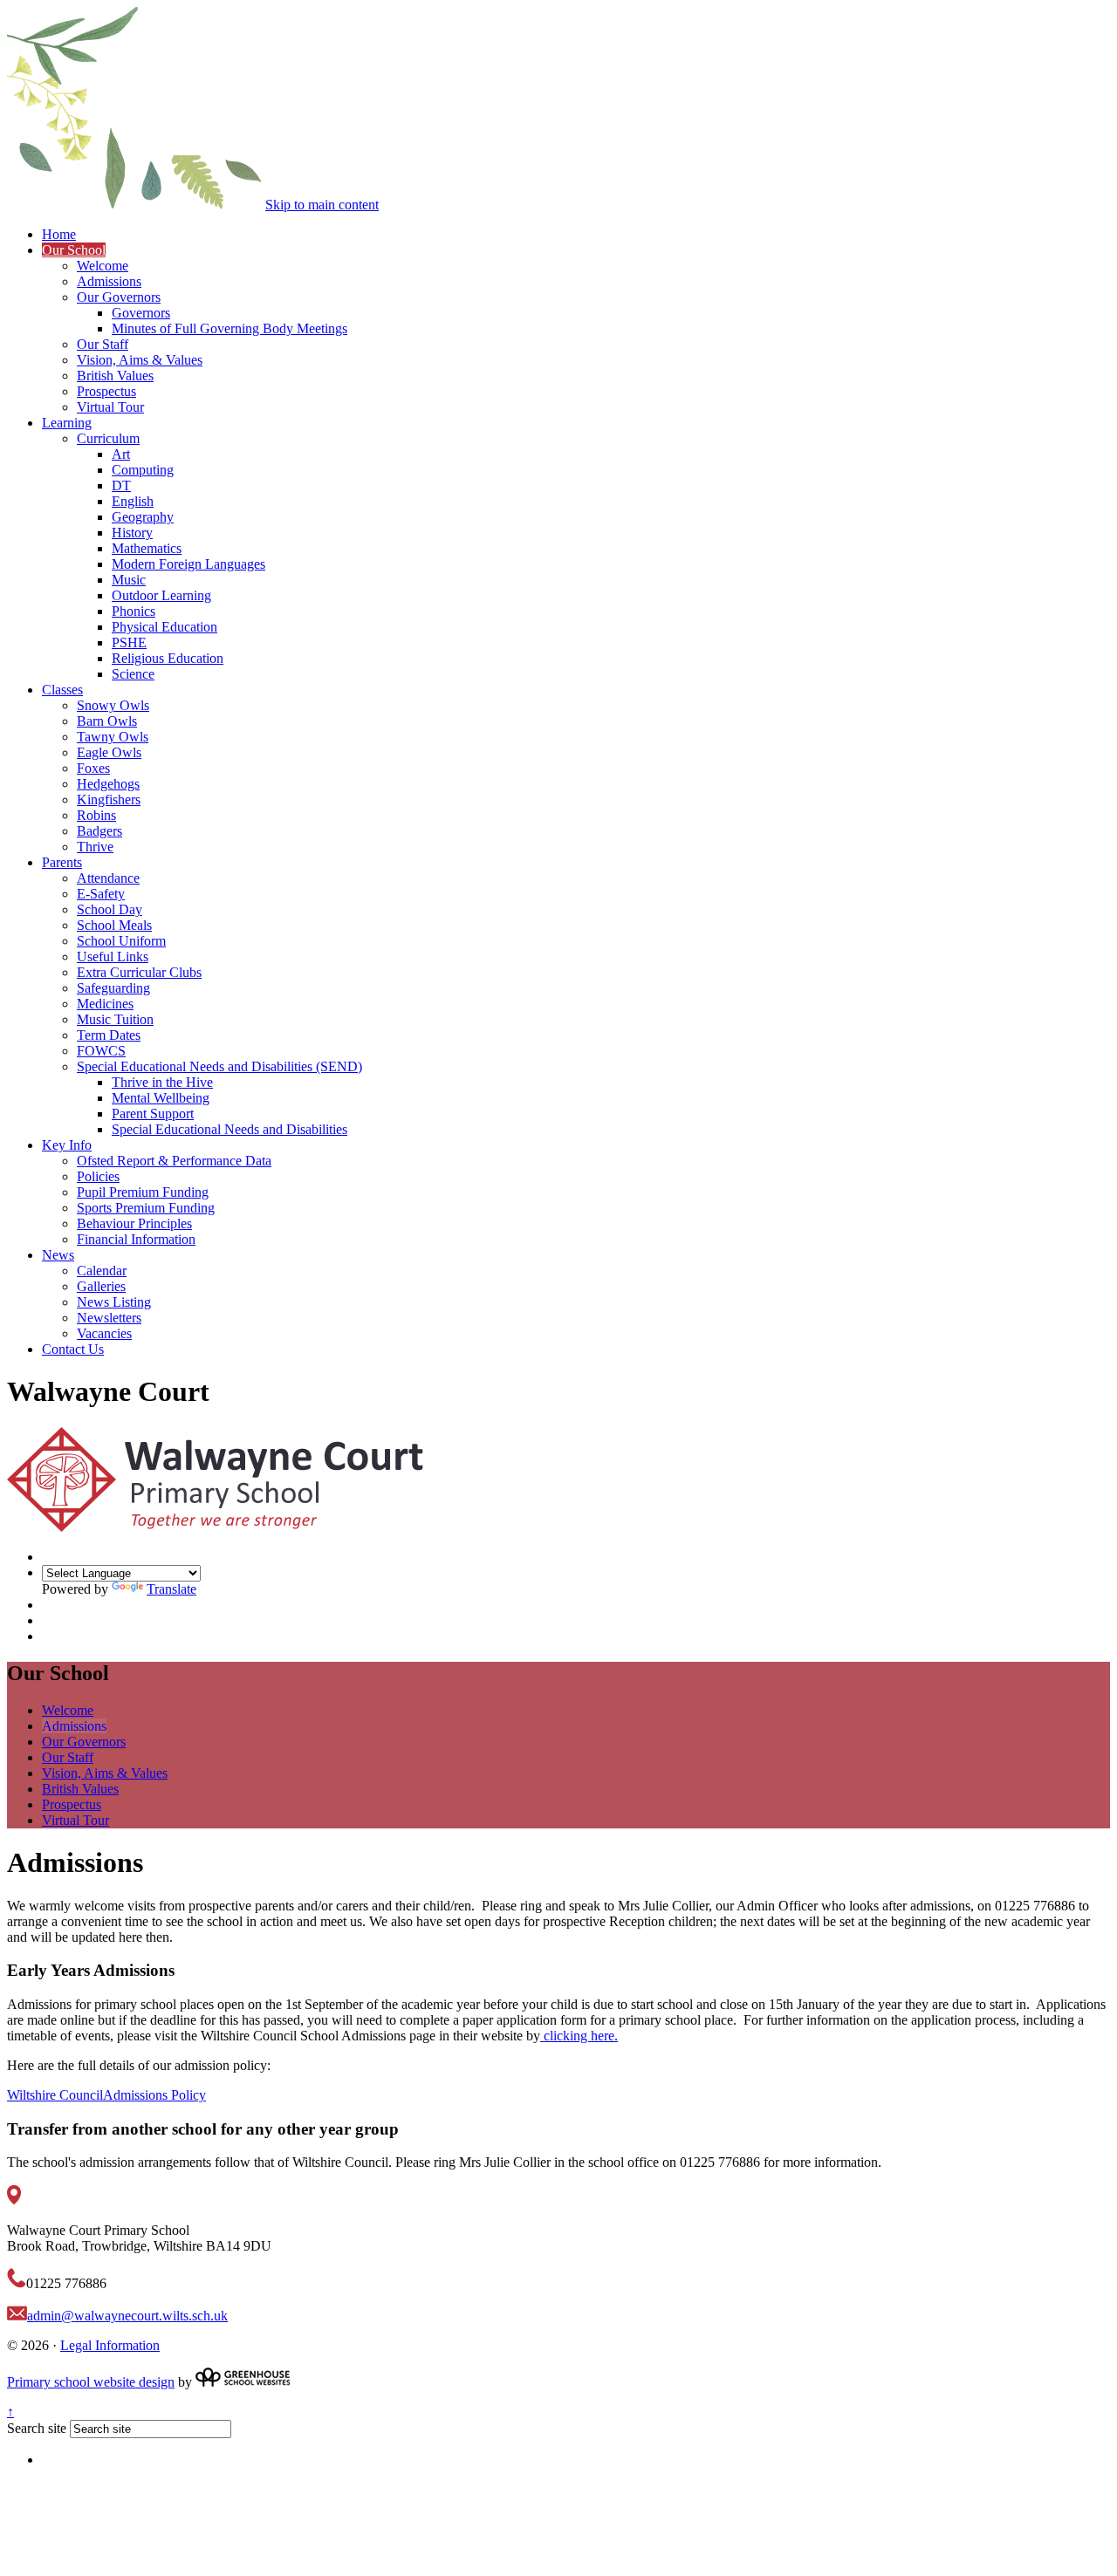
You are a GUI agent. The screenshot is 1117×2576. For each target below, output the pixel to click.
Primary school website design (91, 2382)
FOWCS (101, 1051)
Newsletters (109, 1318)
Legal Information (110, 2345)
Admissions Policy (154, 2095)
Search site (37, 2428)
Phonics (134, 611)
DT (121, 485)
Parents (62, 862)
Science (133, 674)
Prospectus (106, 391)
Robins (96, 815)
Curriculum (108, 438)
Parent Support (153, 1114)
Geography (143, 517)
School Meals (114, 925)
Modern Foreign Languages (188, 564)
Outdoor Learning (161, 595)
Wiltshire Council (55, 2095)
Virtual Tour (110, 407)
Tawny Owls (113, 737)
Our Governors (119, 297)
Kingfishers (109, 799)
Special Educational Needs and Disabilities (230, 1129)
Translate (171, 1589)
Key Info (67, 1145)
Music (129, 580)
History (132, 533)
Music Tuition (115, 1019)
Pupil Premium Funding (143, 1192)
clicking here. (579, 2036)
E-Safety (101, 894)
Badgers (99, 831)
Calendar (102, 1271)
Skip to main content (322, 205)
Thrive (95, 847)
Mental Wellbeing (161, 1098)
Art (121, 454)
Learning (67, 423)
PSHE (129, 642)
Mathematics (147, 548)
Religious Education (168, 658)
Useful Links (113, 957)
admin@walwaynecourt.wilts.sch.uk (127, 2316)
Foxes (93, 768)
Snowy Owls (113, 705)
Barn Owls (107, 721)
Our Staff (103, 344)
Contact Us (73, 1349)
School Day (110, 909)
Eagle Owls (109, 752)
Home (59, 234)
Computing (143, 470)
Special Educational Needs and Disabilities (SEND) (219, 1066)
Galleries (101, 1286)
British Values (115, 376)
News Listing (114, 1302)
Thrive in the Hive (162, 1082)
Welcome (103, 266)
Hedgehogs (108, 784)
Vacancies (104, 1333)
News (58, 1255)
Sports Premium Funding (146, 1208)
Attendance (108, 878)
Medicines (105, 1004)
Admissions (109, 281)
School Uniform (121, 941)
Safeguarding (113, 988)
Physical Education (164, 627)
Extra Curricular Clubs (139, 972)
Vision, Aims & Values (140, 360)
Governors (141, 313)
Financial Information (136, 1239)
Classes (62, 690)
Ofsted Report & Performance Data (174, 1161)
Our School (74, 250)
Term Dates (109, 1035)
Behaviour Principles (134, 1223)
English (133, 501)
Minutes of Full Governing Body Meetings (230, 328)
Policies (98, 1176)
